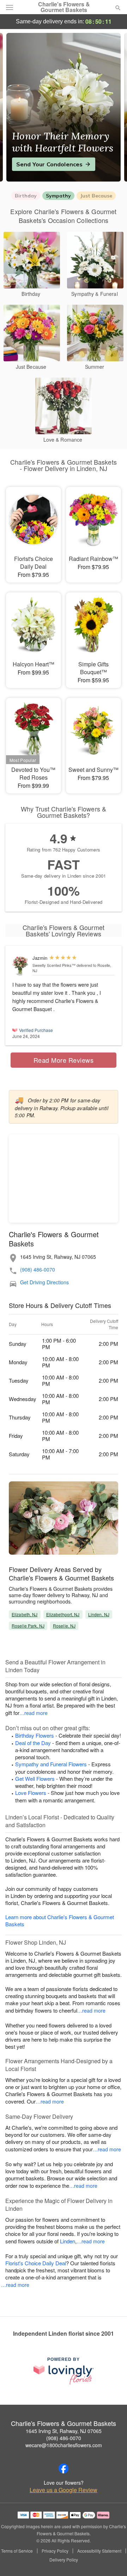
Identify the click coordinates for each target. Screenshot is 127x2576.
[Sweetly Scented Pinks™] (21, 966)
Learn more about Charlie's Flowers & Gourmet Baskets (60, 1920)
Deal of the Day (33, 1743)
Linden (68, 2241)
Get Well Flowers (35, 1778)
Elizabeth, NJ (25, 1614)
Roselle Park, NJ (28, 1626)
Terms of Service (17, 2551)
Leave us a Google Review (64, 2490)
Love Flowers (31, 1793)
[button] (112, 2560)
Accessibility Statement (99, 2551)
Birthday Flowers (35, 1735)
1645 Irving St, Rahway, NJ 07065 (64, 2431)
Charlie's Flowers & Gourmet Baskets (64, 7)
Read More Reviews (64, 1060)
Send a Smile (35, 164)
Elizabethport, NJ (63, 1614)
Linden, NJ (99, 1614)
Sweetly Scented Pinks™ (54, 965)
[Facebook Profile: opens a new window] (64, 2468)
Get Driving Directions (44, 1282)
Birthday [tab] (26, 196)
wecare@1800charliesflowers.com (64, 2445)
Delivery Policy (64, 2560)
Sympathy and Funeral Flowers (51, 1764)
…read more (34, 1713)
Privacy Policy (55, 2551)
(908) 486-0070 (38, 1270)
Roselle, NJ (64, 1626)
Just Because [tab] (96, 196)
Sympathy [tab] (58, 196)
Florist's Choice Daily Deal (36, 2263)
